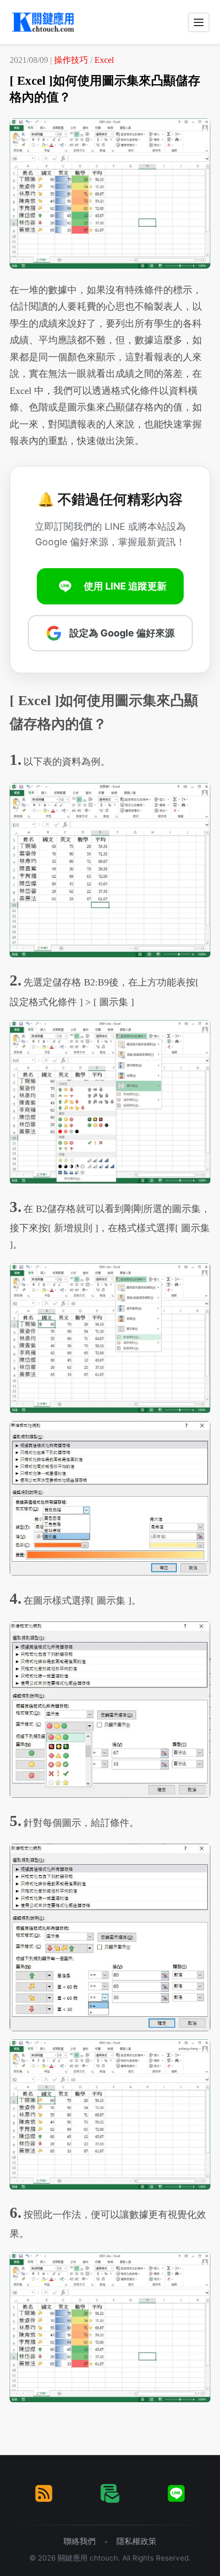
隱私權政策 (136, 2541)
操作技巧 (71, 60)
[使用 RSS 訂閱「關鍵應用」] (44, 2493)
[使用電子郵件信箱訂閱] (110, 2493)
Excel (104, 60)
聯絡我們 (80, 2541)
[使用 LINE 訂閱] (176, 2493)
